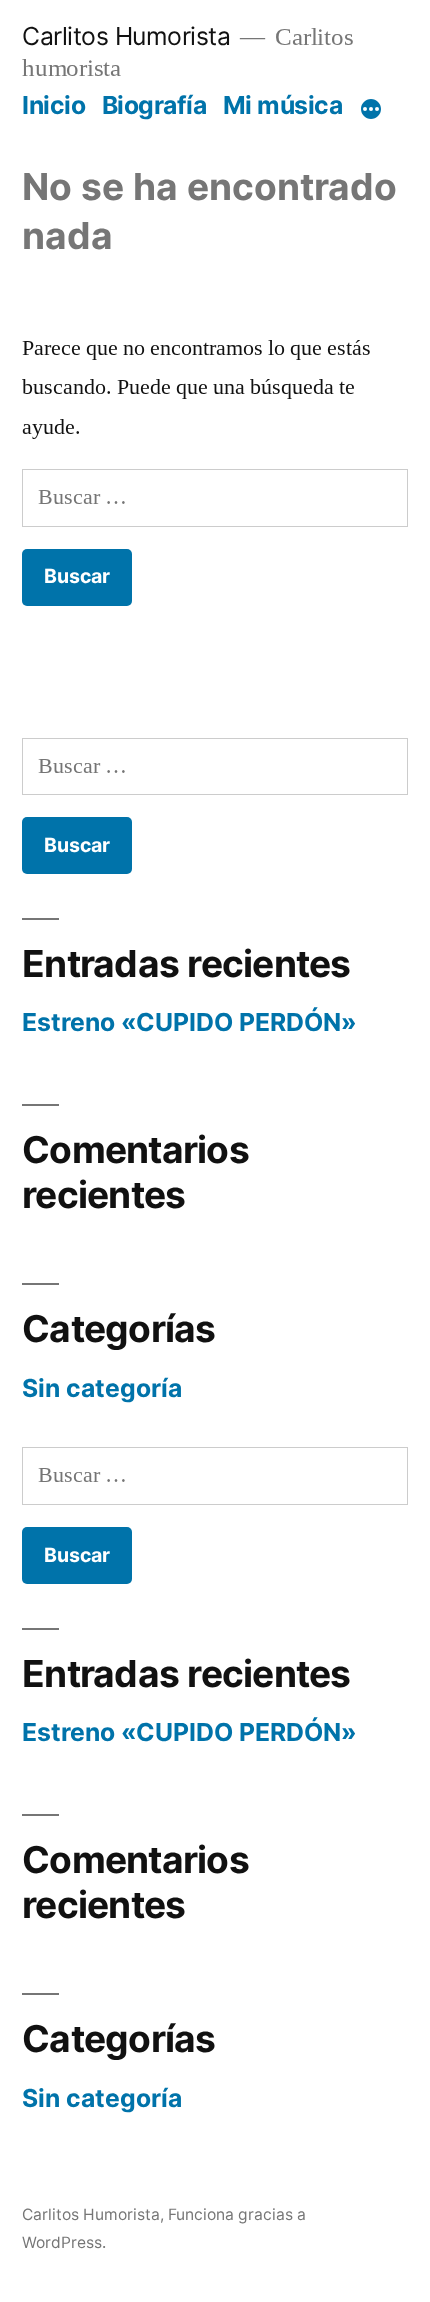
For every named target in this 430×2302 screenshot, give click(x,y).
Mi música (283, 105)
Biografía (154, 105)
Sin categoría (102, 1388)
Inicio (53, 105)
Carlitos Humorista (126, 36)
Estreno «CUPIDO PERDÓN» (189, 1022)
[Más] (371, 109)
